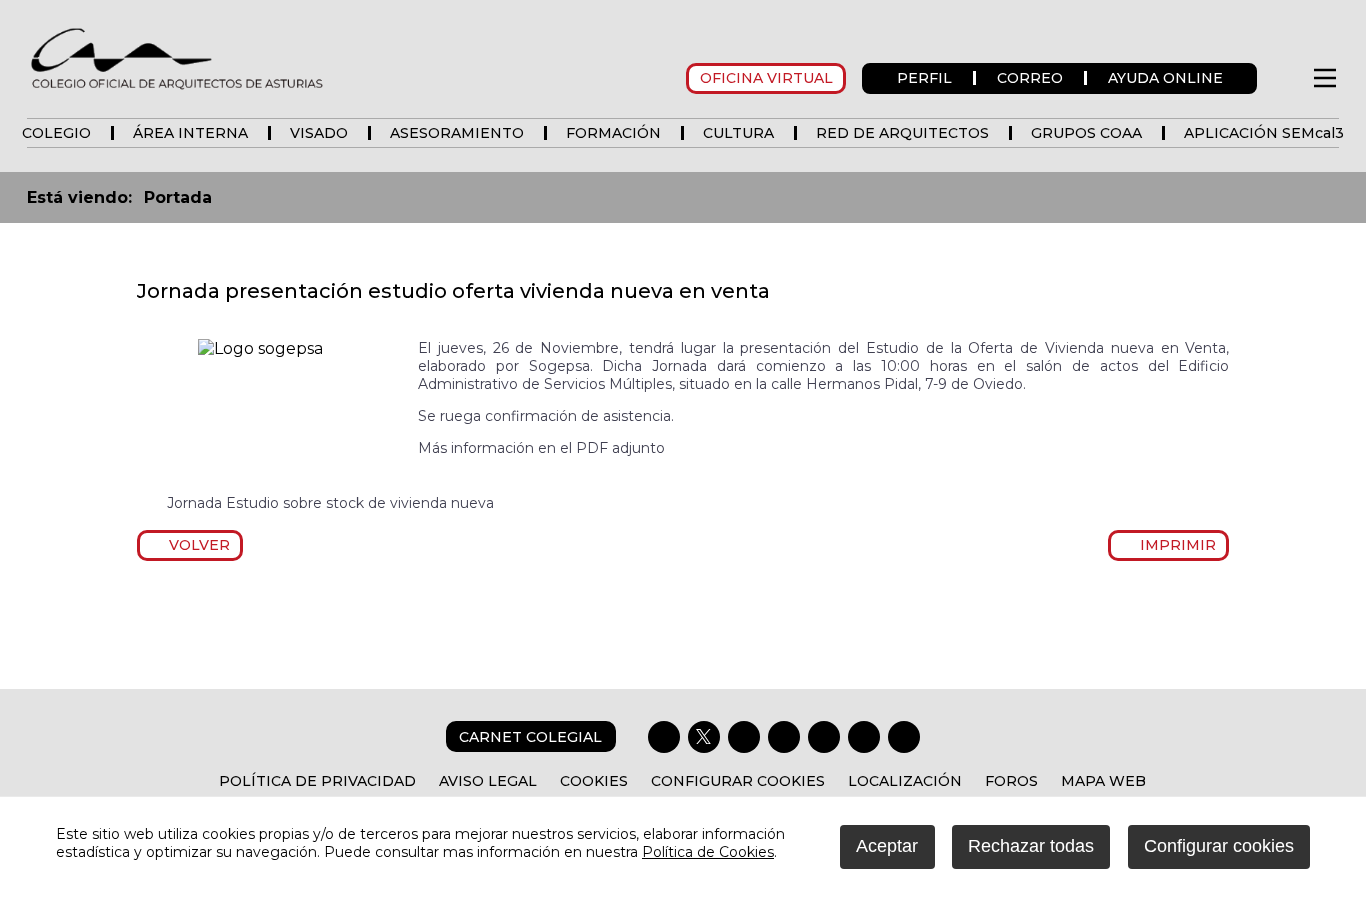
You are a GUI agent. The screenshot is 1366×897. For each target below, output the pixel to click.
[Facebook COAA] (664, 737)
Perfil (924, 78)
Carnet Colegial (530, 737)
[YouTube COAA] (824, 737)
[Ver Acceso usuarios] (1283, 78)
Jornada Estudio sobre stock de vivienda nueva (330, 503)
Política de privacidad (317, 781)
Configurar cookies (738, 781)
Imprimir (1174, 545)
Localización (905, 781)
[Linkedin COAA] (784, 737)
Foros (1011, 781)
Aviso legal (488, 781)
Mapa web (1103, 781)
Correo (1030, 78)
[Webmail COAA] (904, 737)
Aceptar (887, 846)
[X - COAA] (704, 737)
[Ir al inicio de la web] (177, 88)
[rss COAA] (864, 737)
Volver (195, 545)
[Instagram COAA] (744, 737)
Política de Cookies (708, 852)
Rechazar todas (1031, 846)
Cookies (594, 781)
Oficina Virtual (766, 78)
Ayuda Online (1165, 78)
